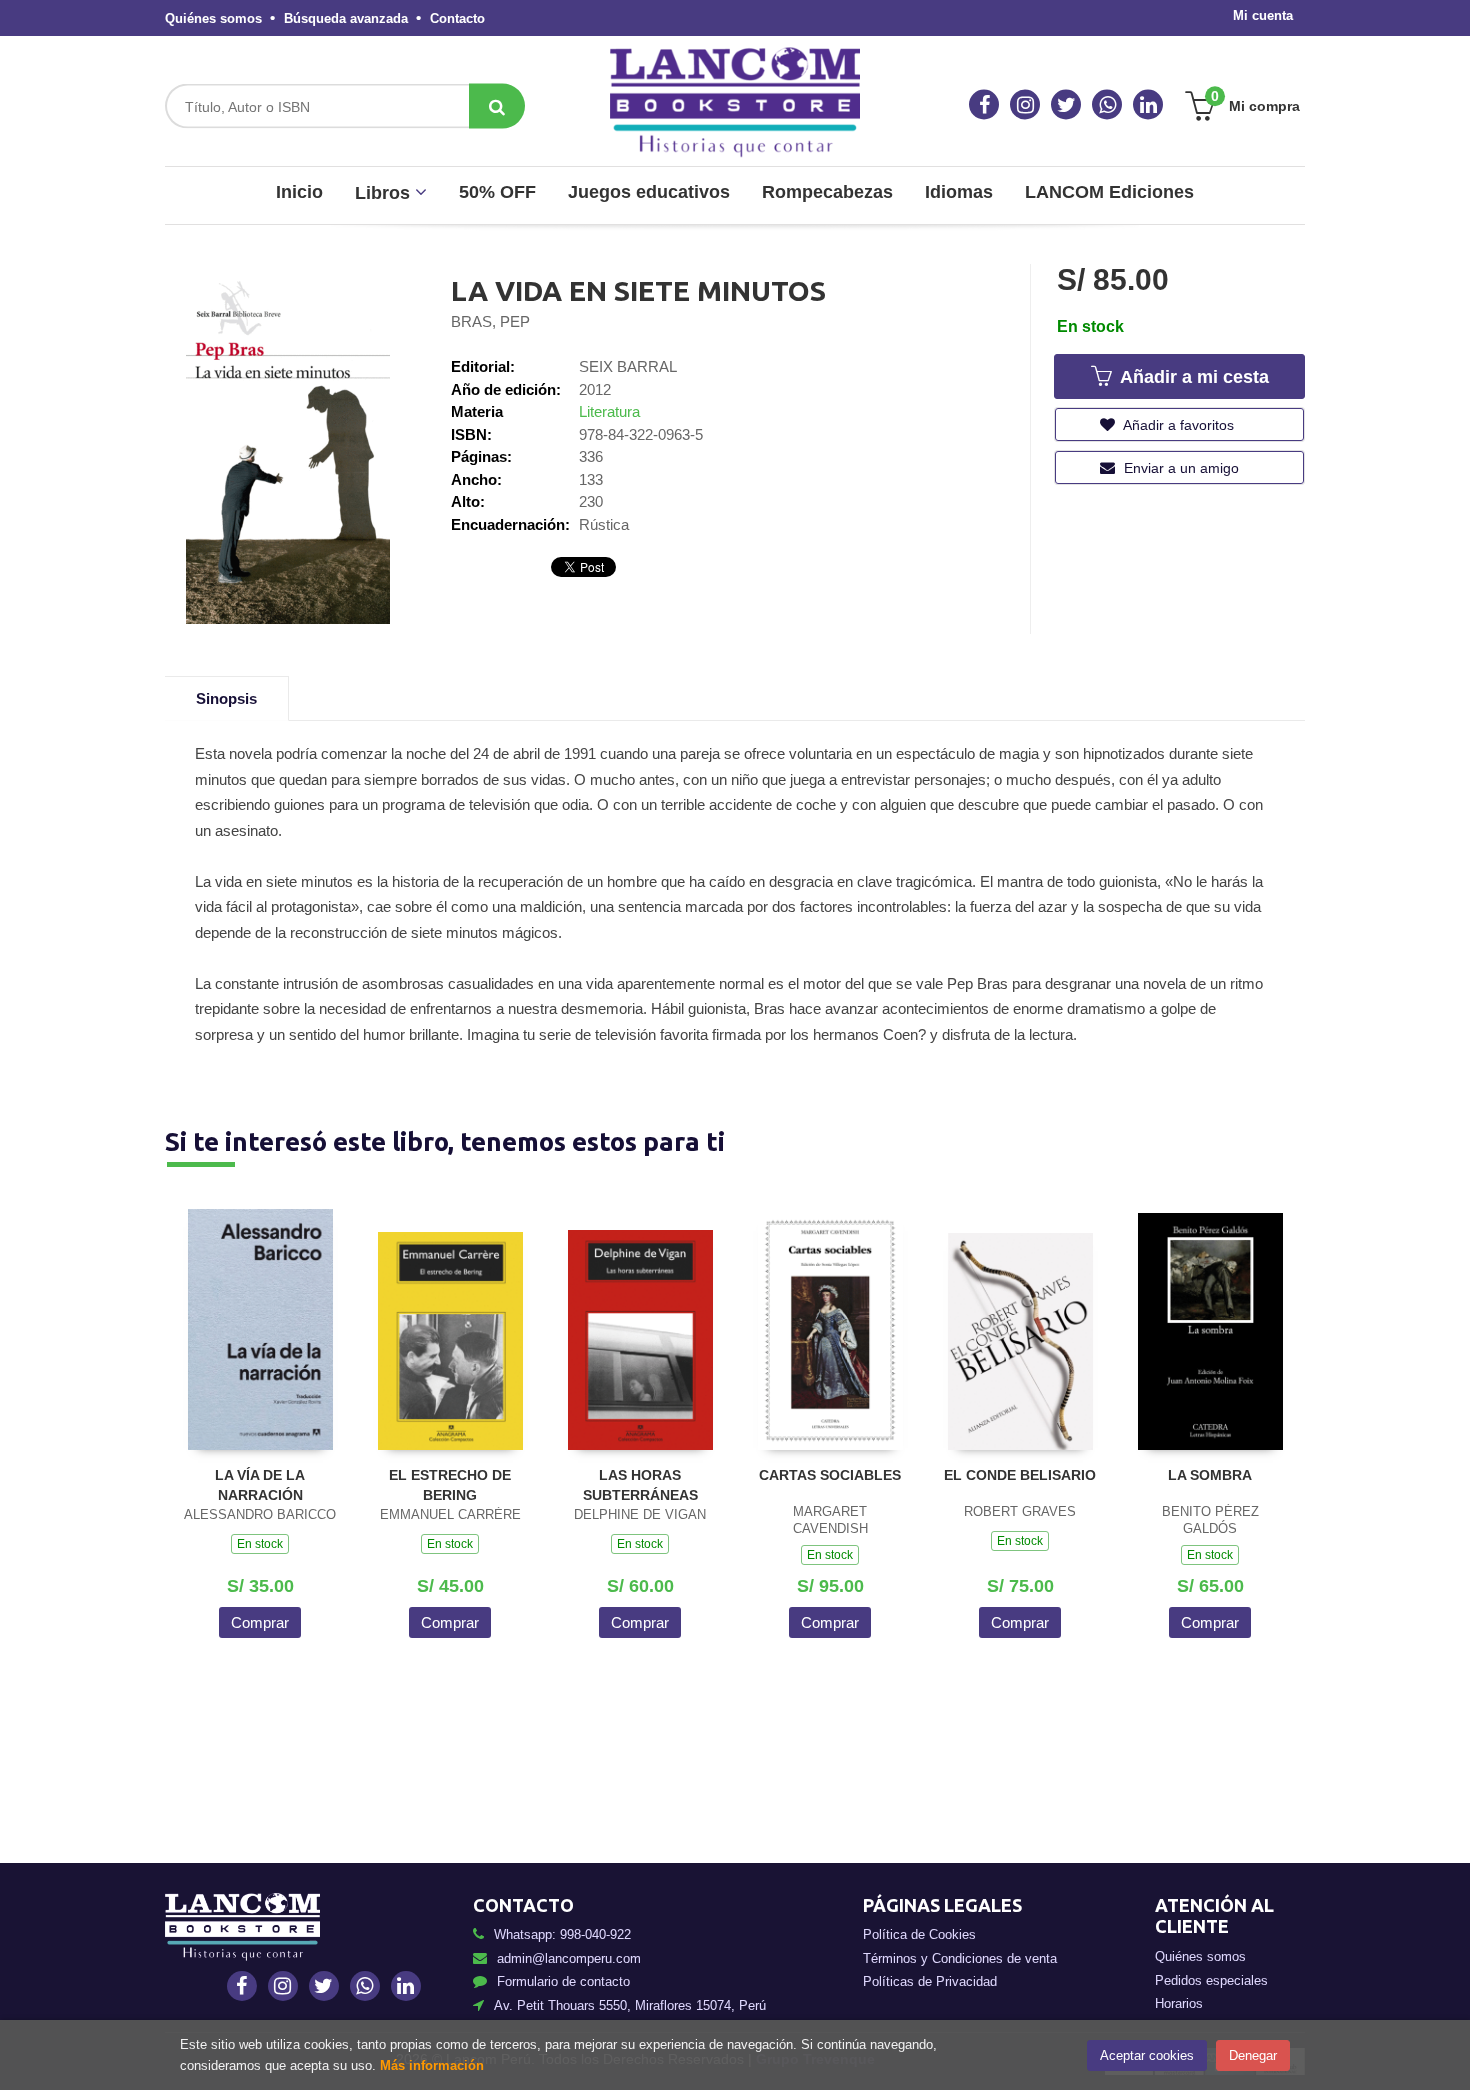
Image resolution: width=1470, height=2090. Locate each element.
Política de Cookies (919, 1934)
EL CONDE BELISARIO (1020, 1475)
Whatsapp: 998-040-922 (562, 1934)
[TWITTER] (1066, 105)
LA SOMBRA (1210, 1475)
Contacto (457, 18)
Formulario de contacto (563, 1981)
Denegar (1253, 2055)
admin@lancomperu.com (569, 1958)
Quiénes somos (213, 18)
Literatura (609, 411)
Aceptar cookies (1147, 2055)
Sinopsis (226, 698)
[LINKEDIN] (1148, 105)
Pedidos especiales (1211, 1980)
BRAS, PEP (490, 321)
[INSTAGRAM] (1025, 105)
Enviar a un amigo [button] (1179, 468)
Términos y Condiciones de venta (960, 1958)
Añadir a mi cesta (1192, 377)
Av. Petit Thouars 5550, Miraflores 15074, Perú (630, 2005)
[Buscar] (497, 106)
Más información (432, 2065)
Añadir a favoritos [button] (1177, 425)
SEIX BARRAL (628, 366)
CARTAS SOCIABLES (830, 1475)
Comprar (260, 1622)
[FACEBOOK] (984, 105)
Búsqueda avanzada (346, 18)
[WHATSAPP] (1107, 105)
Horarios (1179, 2003)
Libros (385, 193)
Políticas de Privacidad (930, 1981)
